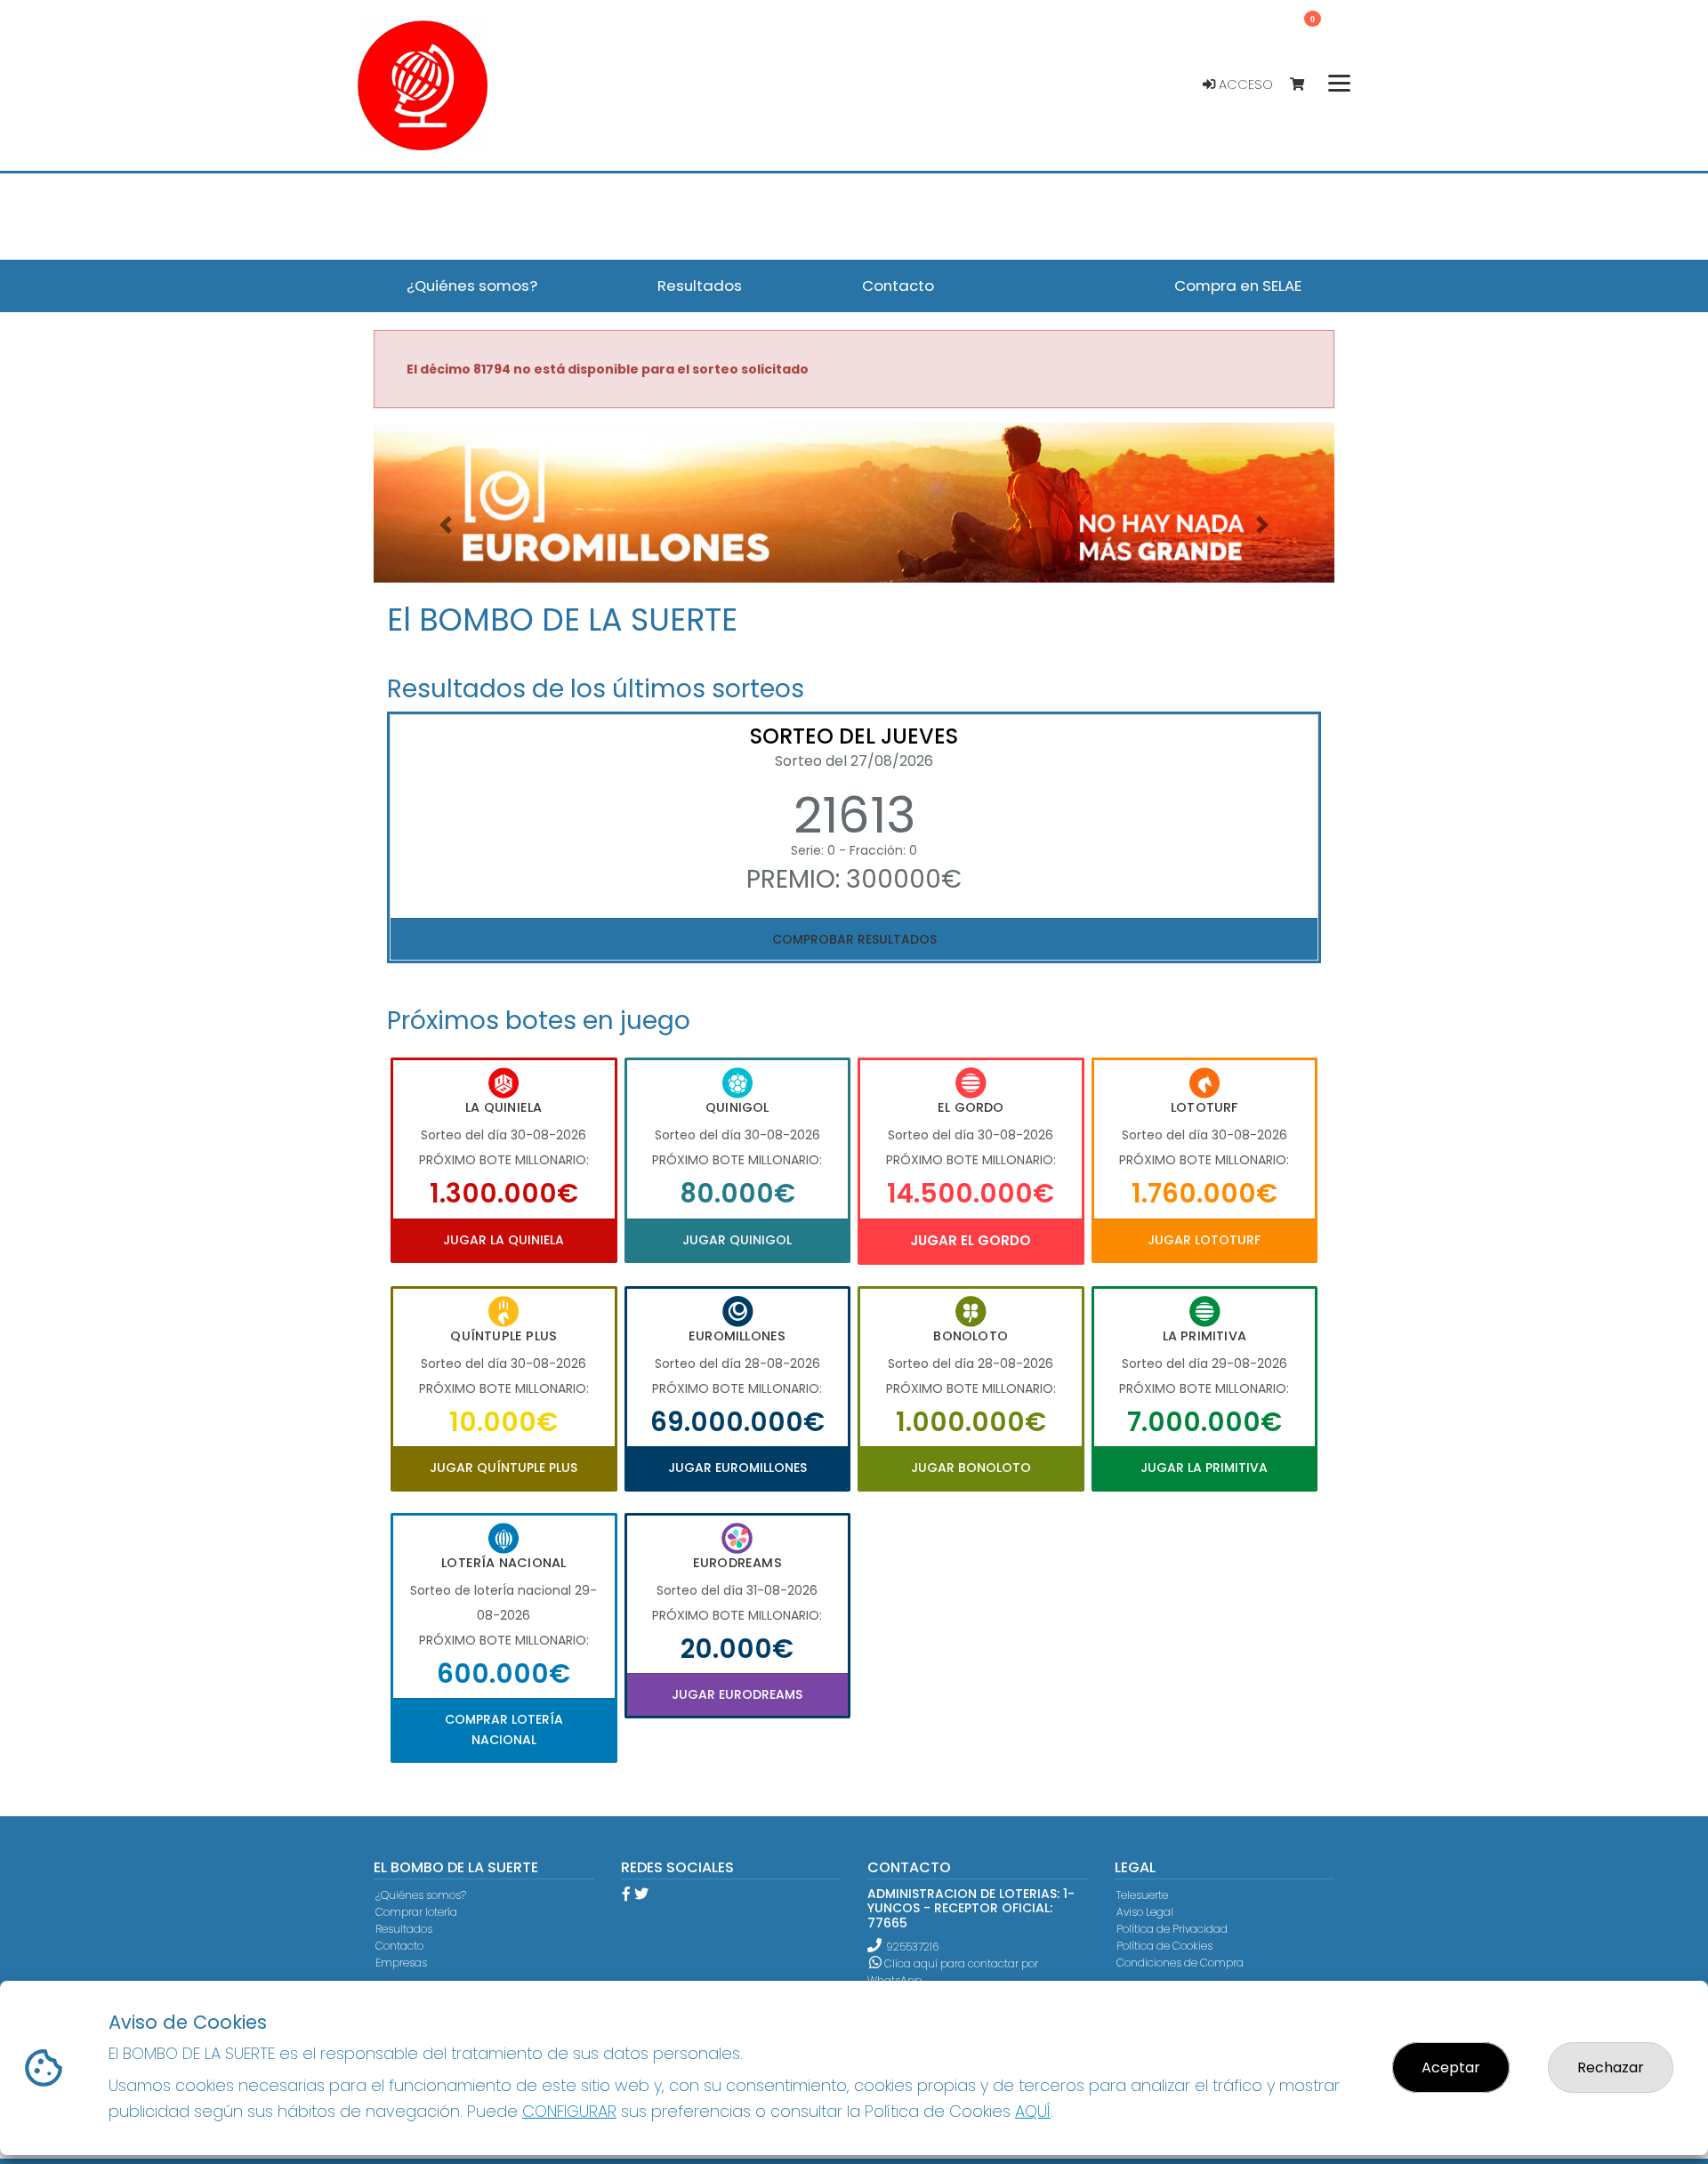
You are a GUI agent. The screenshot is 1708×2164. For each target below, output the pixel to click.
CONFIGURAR (569, 2111)
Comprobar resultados (854, 939)
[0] (1305, 85)
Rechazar (1611, 2067)
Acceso (1244, 84)
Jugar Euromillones (737, 1468)
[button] (446, 525)
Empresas (401, 1963)
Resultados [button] (700, 286)
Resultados (404, 1929)
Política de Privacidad (1172, 1929)
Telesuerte (1142, 1895)
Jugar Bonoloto (971, 1468)
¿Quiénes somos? (421, 1895)
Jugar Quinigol (737, 1240)
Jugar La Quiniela (504, 1240)
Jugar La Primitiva (1204, 1468)
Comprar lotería (416, 1912)
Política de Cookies (1164, 1946)
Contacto (399, 1946)
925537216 (912, 1947)
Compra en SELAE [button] (1238, 286)
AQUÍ (1033, 2111)
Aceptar (1451, 2067)
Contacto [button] (898, 286)
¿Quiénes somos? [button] (472, 286)
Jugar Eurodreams (737, 1694)
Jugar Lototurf (1204, 1240)
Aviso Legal (1145, 1912)
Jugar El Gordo (971, 1240)
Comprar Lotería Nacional (504, 1729)
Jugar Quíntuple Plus (504, 1468)
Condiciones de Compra (1180, 1963)
